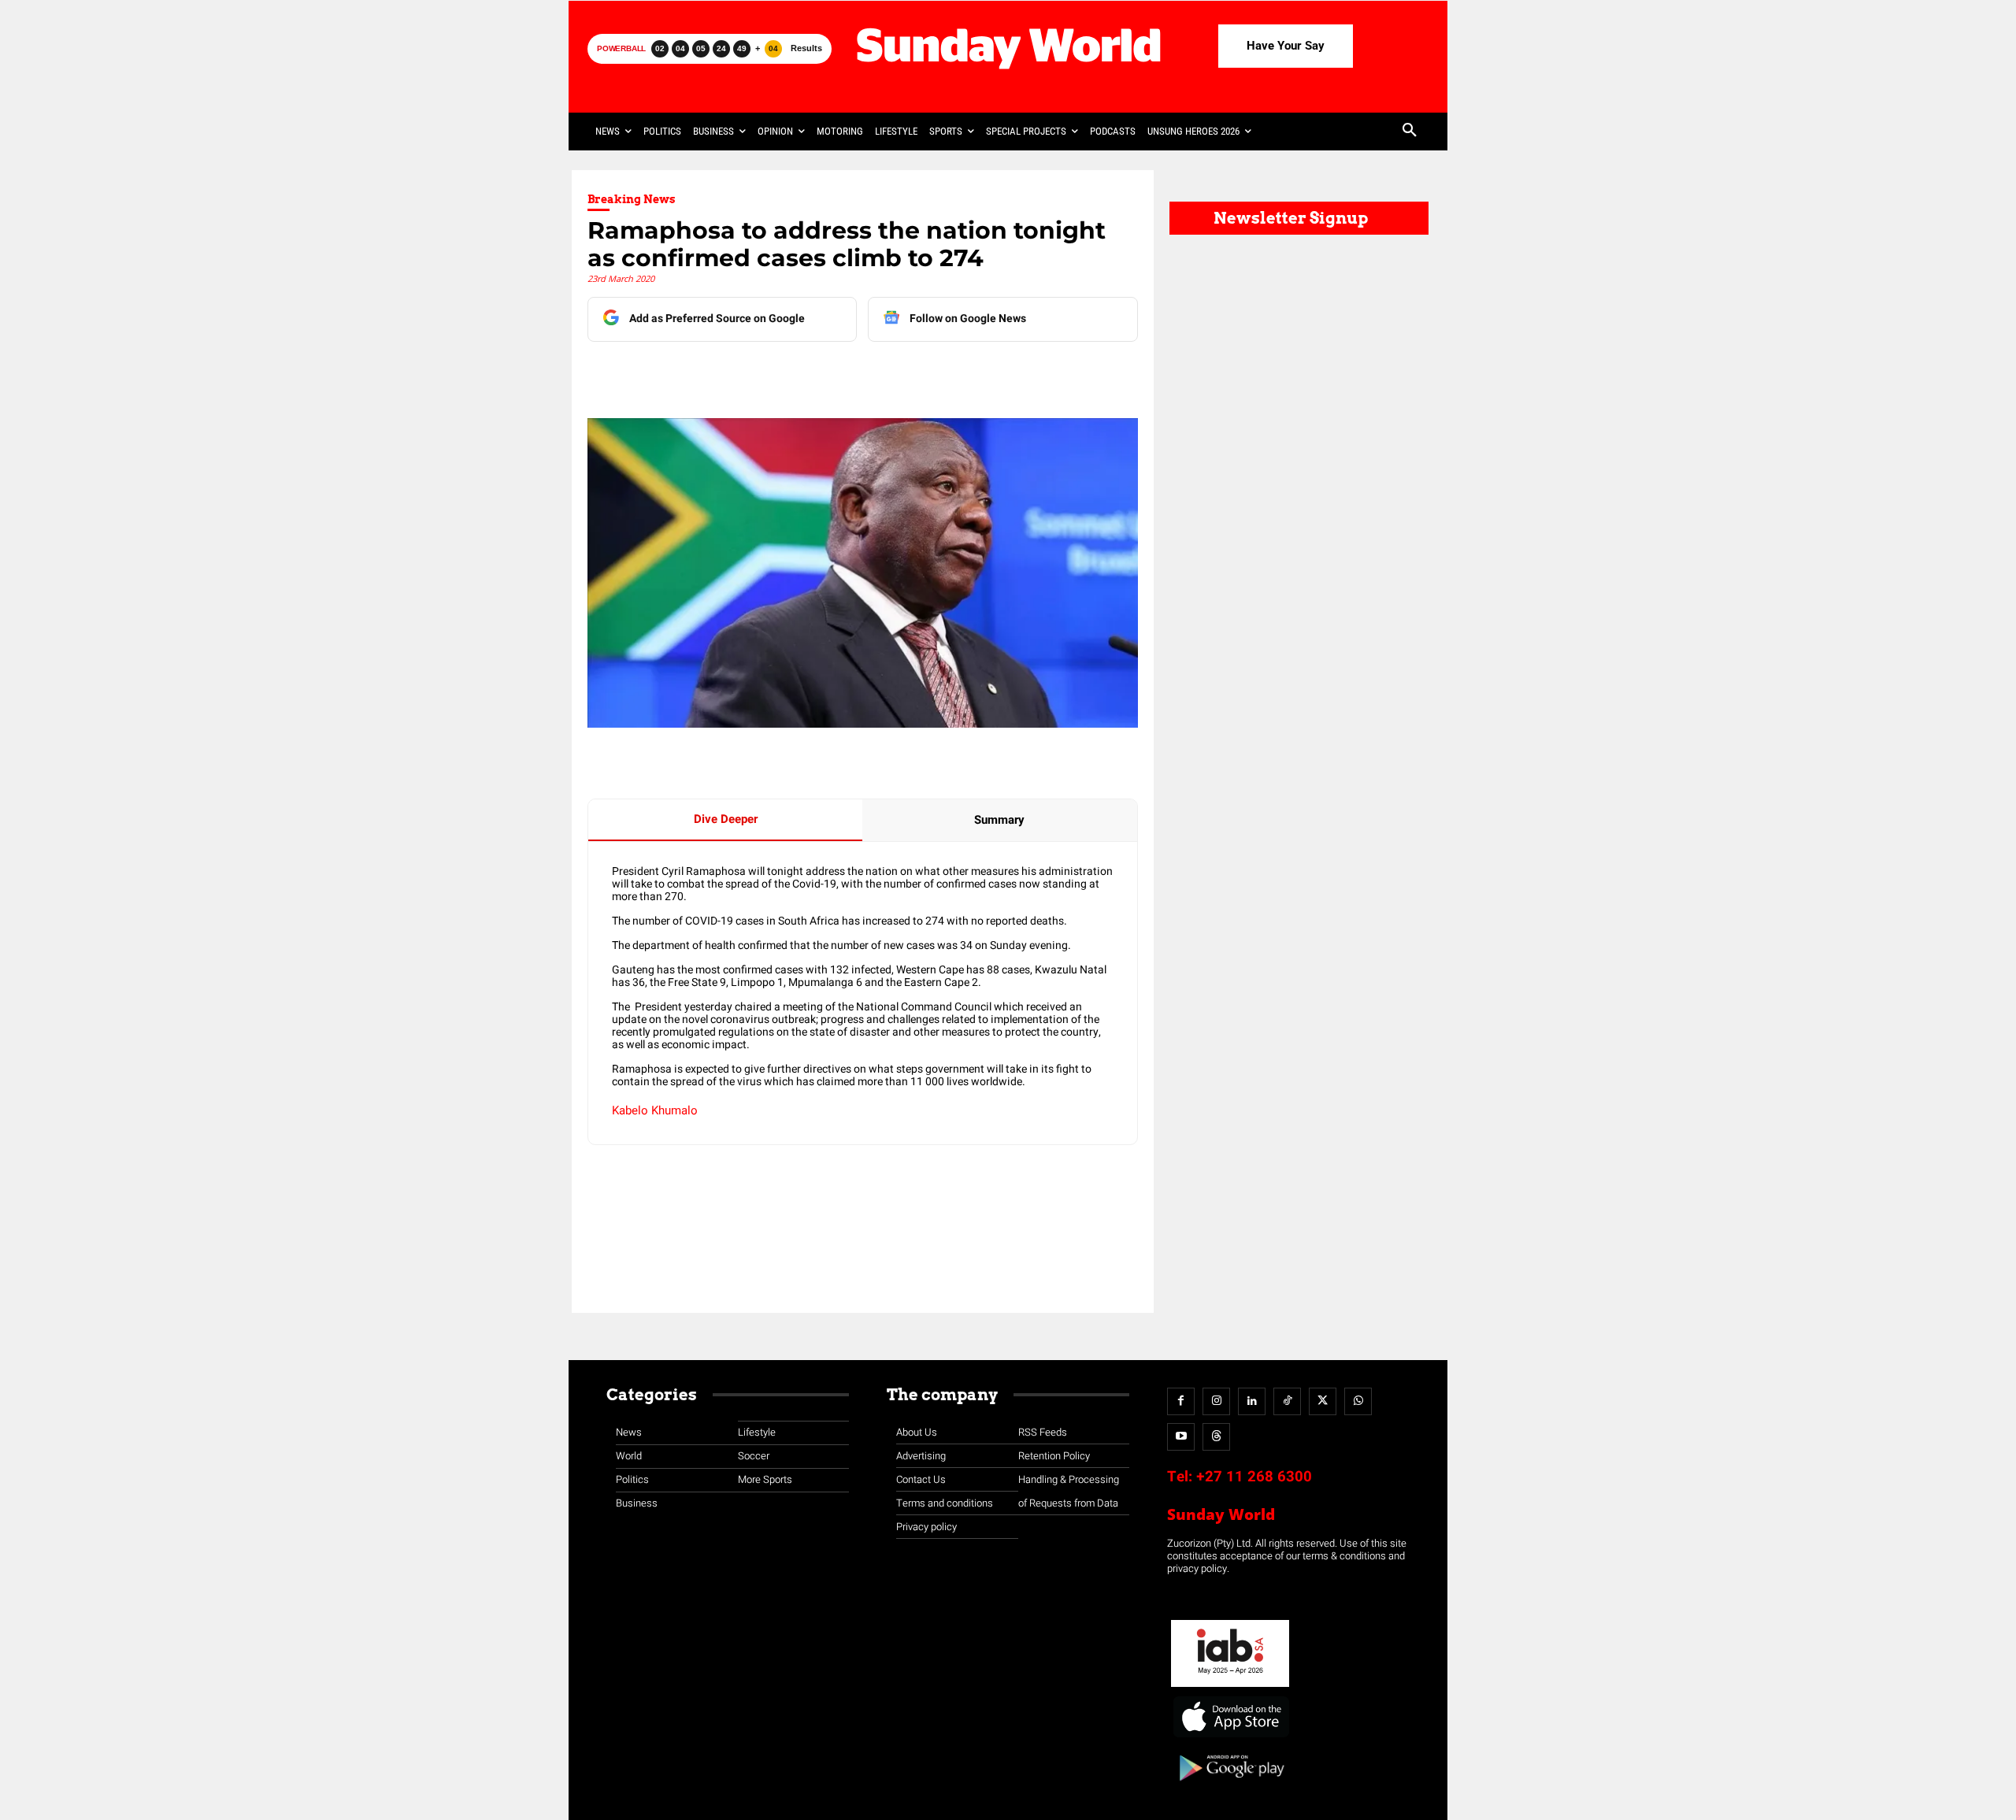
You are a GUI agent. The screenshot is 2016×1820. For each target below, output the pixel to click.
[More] (917, 373)
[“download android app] (1230, 1787)
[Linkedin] (735, 373)
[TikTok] (1287, 1401)
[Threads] (1216, 1437)
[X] (771, 373)
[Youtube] (1181, 1437)
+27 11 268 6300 (1254, 1477)
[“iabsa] (1230, 1687)
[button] (1410, 132)
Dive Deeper (726, 819)
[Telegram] (807, 373)
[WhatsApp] (843, 373)
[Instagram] (1216, 1401)
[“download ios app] (1230, 1738)
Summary (999, 820)
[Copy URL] (880, 373)
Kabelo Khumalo (655, 1110)
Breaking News (632, 199)
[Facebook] (699, 373)
